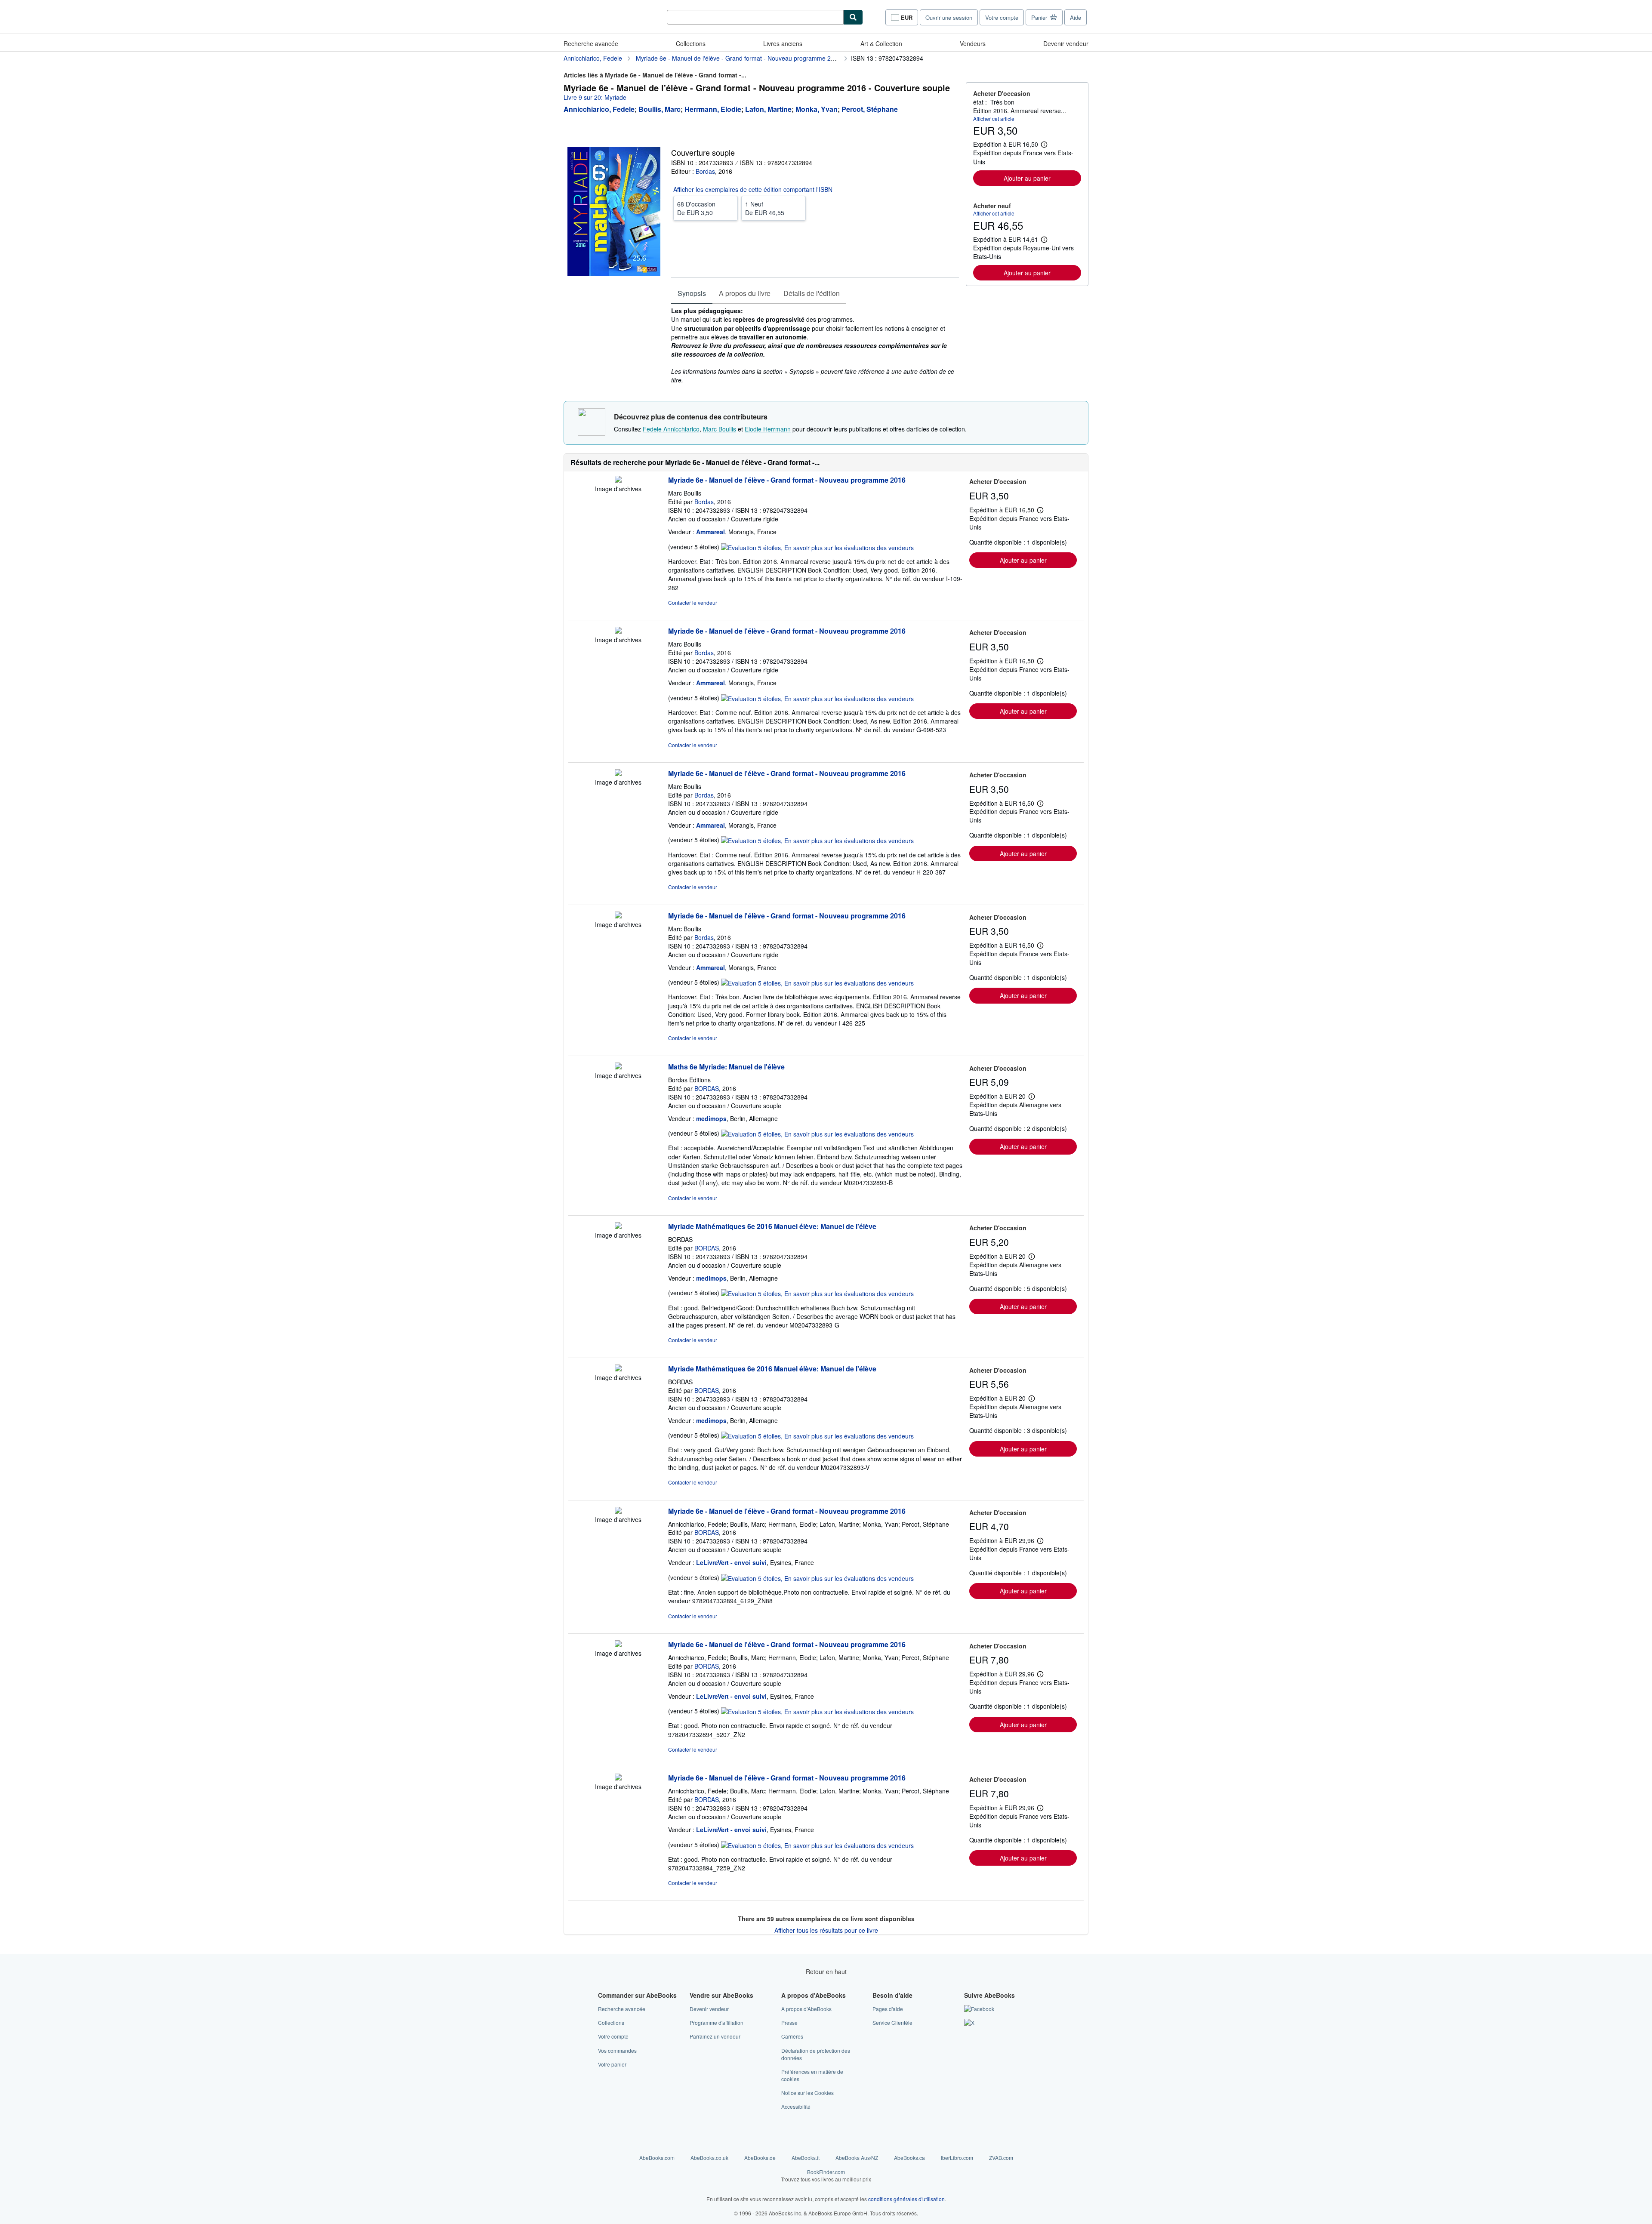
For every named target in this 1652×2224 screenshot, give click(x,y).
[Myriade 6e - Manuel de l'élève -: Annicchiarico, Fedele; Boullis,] (618, 1511)
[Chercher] (853, 17)
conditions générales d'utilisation (906, 2199)
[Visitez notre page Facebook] (979, 2009)
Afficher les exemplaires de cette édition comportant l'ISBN (753, 189)
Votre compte (1002, 17)
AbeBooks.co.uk (709, 2158)
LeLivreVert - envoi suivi (731, 1562)
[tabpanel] (815, 345)
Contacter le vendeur (693, 602)
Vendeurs (973, 43)
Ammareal (710, 532)
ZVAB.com (1001, 2158)
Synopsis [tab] (692, 293)
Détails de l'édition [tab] (812, 293)
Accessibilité (796, 2106)
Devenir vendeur (1066, 43)
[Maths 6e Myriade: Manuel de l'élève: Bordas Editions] (618, 1067)
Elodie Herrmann (768, 429)
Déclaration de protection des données (816, 2054)
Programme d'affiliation (717, 2022)
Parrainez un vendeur (715, 2036)
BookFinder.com (826, 2175)
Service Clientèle (892, 2022)
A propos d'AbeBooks (806, 2009)
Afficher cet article (994, 119)
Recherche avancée (591, 43)
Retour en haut (826, 1971)
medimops (711, 1118)
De (696, 208)
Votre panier (612, 2064)
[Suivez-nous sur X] (969, 2022)
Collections (691, 43)
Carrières (792, 2036)
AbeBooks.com (657, 2158)
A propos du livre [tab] (745, 293)
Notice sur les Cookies (808, 2093)
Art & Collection (881, 43)
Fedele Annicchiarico (671, 429)
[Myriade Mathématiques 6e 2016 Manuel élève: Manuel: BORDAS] (618, 1226)
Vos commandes (617, 2050)
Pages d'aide (888, 2009)
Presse (789, 2022)
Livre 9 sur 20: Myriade (595, 97)
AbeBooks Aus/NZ (857, 2158)
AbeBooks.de (760, 2158)
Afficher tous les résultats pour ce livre (826, 1930)
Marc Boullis (720, 429)
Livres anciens (783, 43)
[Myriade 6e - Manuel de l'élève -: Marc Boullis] (618, 480)
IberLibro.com (957, 2158)
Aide (1076, 17)
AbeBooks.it (806, 2158)
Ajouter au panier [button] (1027, 178)
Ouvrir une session (949, 17)
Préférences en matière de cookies (812, 2075)
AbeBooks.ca (909, 2158)
